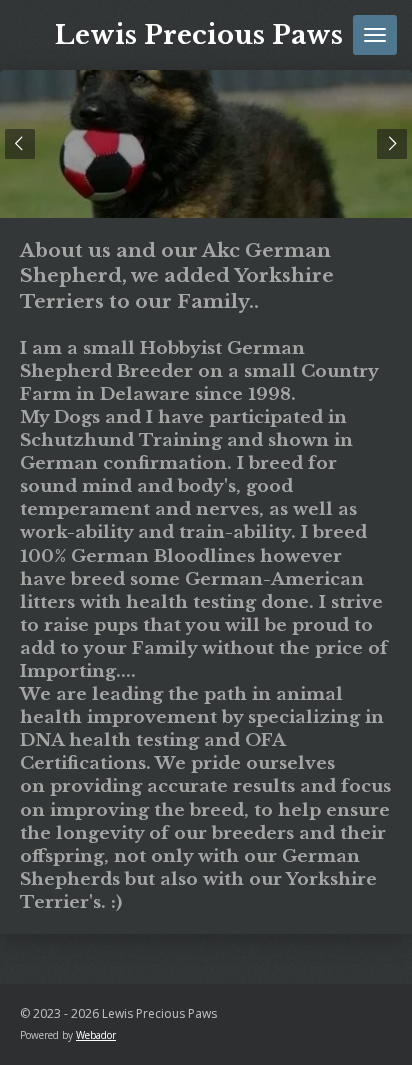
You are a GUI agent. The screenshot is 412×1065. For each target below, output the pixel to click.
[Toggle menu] (375, 35)
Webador (96, 1035)
